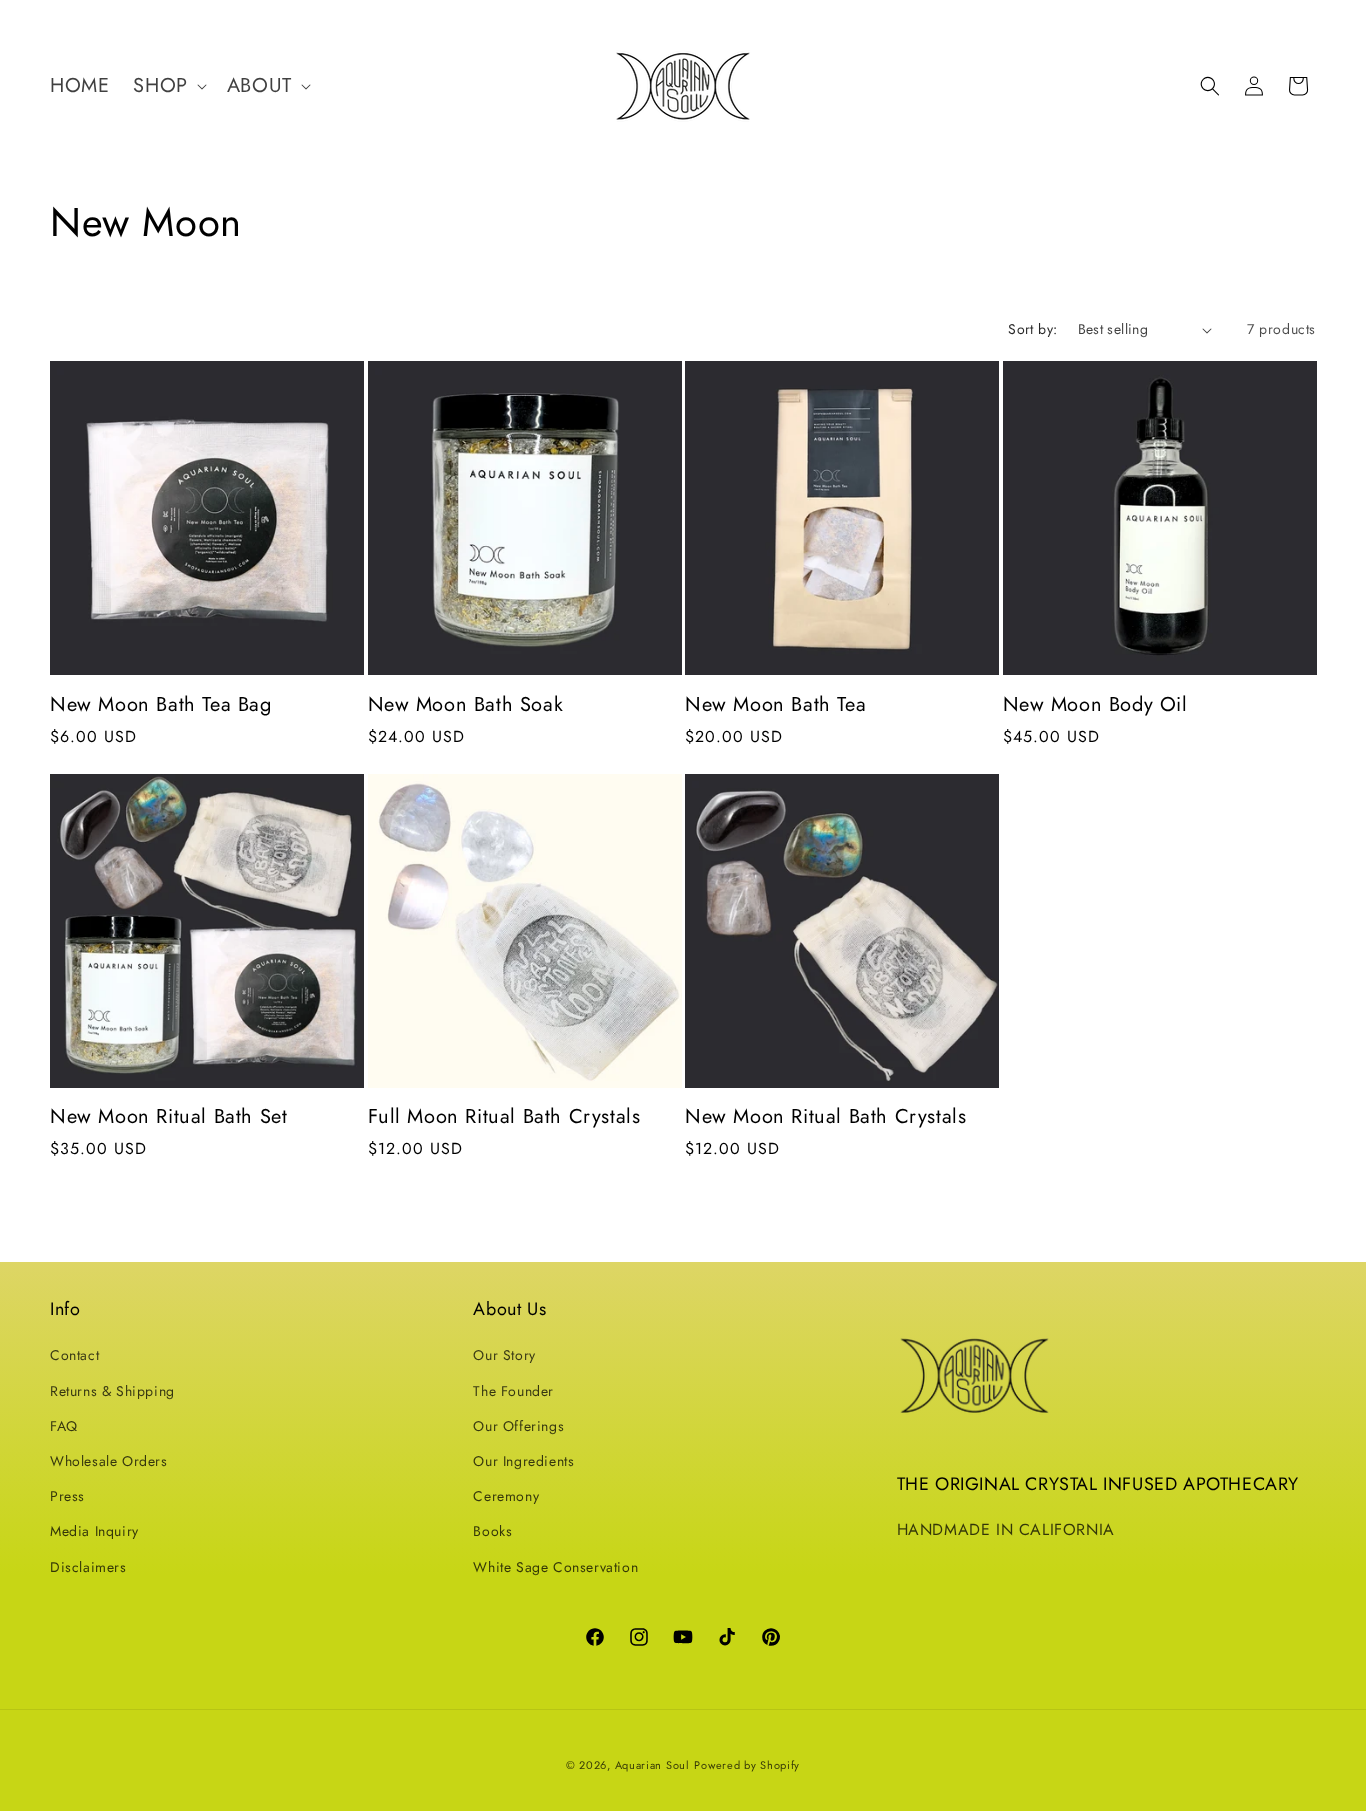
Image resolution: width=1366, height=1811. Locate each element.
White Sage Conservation (555, 1567)
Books (492, 1531)
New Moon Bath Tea (775, 705)
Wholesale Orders (109, 1461)
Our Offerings (518, 1426)
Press (67, 1496)
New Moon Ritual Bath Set (168, 1117)
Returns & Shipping (112, 1391)
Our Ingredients (523, 1461)
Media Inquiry (94, 1531)
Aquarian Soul (652, 1765)
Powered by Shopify (747, 1765)
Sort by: (1032, 329)
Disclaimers (88, 1567)
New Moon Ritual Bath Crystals (825, 1117)
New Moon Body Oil (1095, 705)
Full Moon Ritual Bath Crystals (504, 1117)
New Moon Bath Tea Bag (161, 705)
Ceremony (506, 1496)
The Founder (513, 1391)
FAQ (64, 1426)
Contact (74, 1355)
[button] (167, 86)
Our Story (504, 1355)
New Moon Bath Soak (466, 705)
